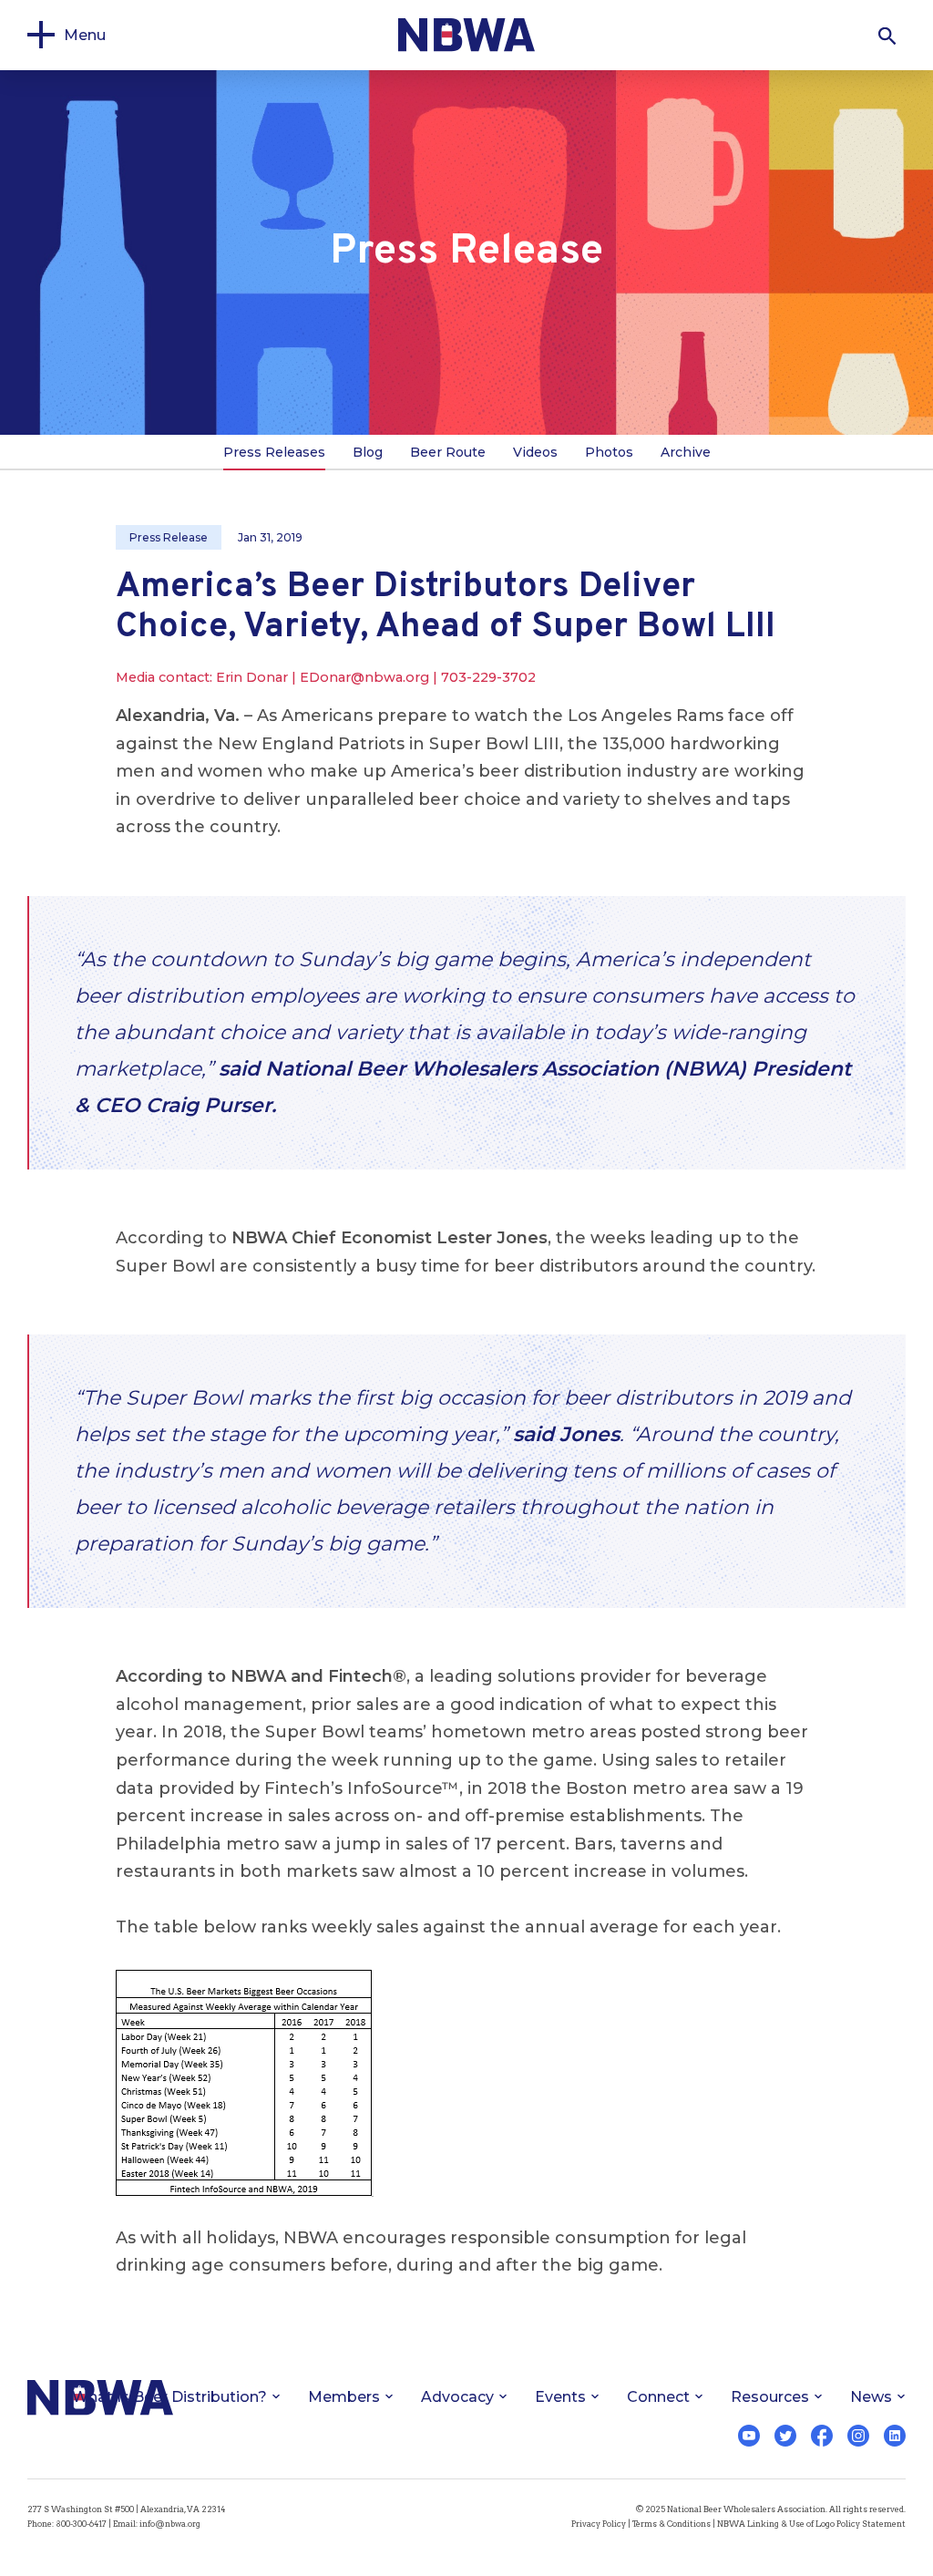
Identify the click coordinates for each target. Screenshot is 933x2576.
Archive (686, 452)
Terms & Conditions (672, 2524)
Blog (368, 452)
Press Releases (274, 452)
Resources (770, 2397)
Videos (535, 452)
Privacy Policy (599, 2524)
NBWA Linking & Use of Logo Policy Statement (811, 2524)
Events (560, 2397)
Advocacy (457, 2397)
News (871, 2397)
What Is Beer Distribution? (169, 2397)
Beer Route (448, 452)
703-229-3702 (488, 677)
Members (344, 2397)
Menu (85, 35)
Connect (658, 2397)
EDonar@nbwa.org (364, 677)
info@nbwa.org (170, 2524)
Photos (609, 452)
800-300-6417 (81, 2524)
